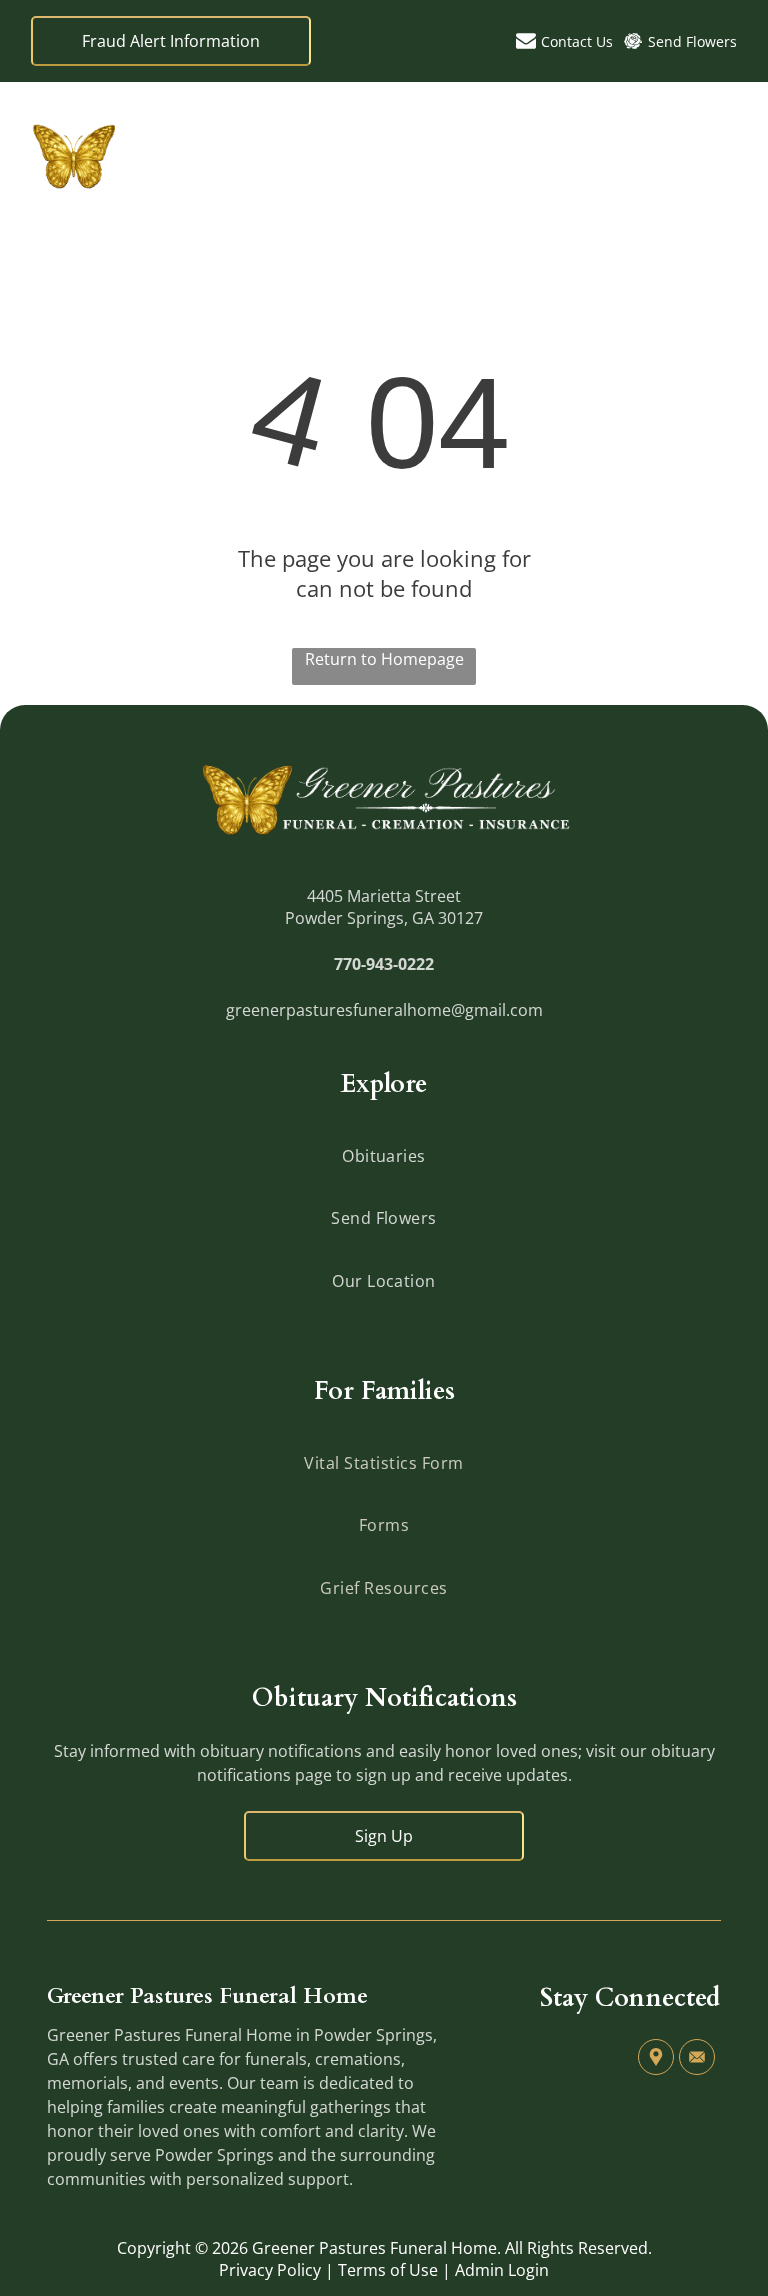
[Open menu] (722, 155)
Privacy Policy (270, 2270)
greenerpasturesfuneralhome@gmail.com (384, 1010)
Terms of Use (388, 2270)
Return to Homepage (384, 659)
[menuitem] (383, 1156)
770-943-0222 (384, 964)
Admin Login (502, 2270)
